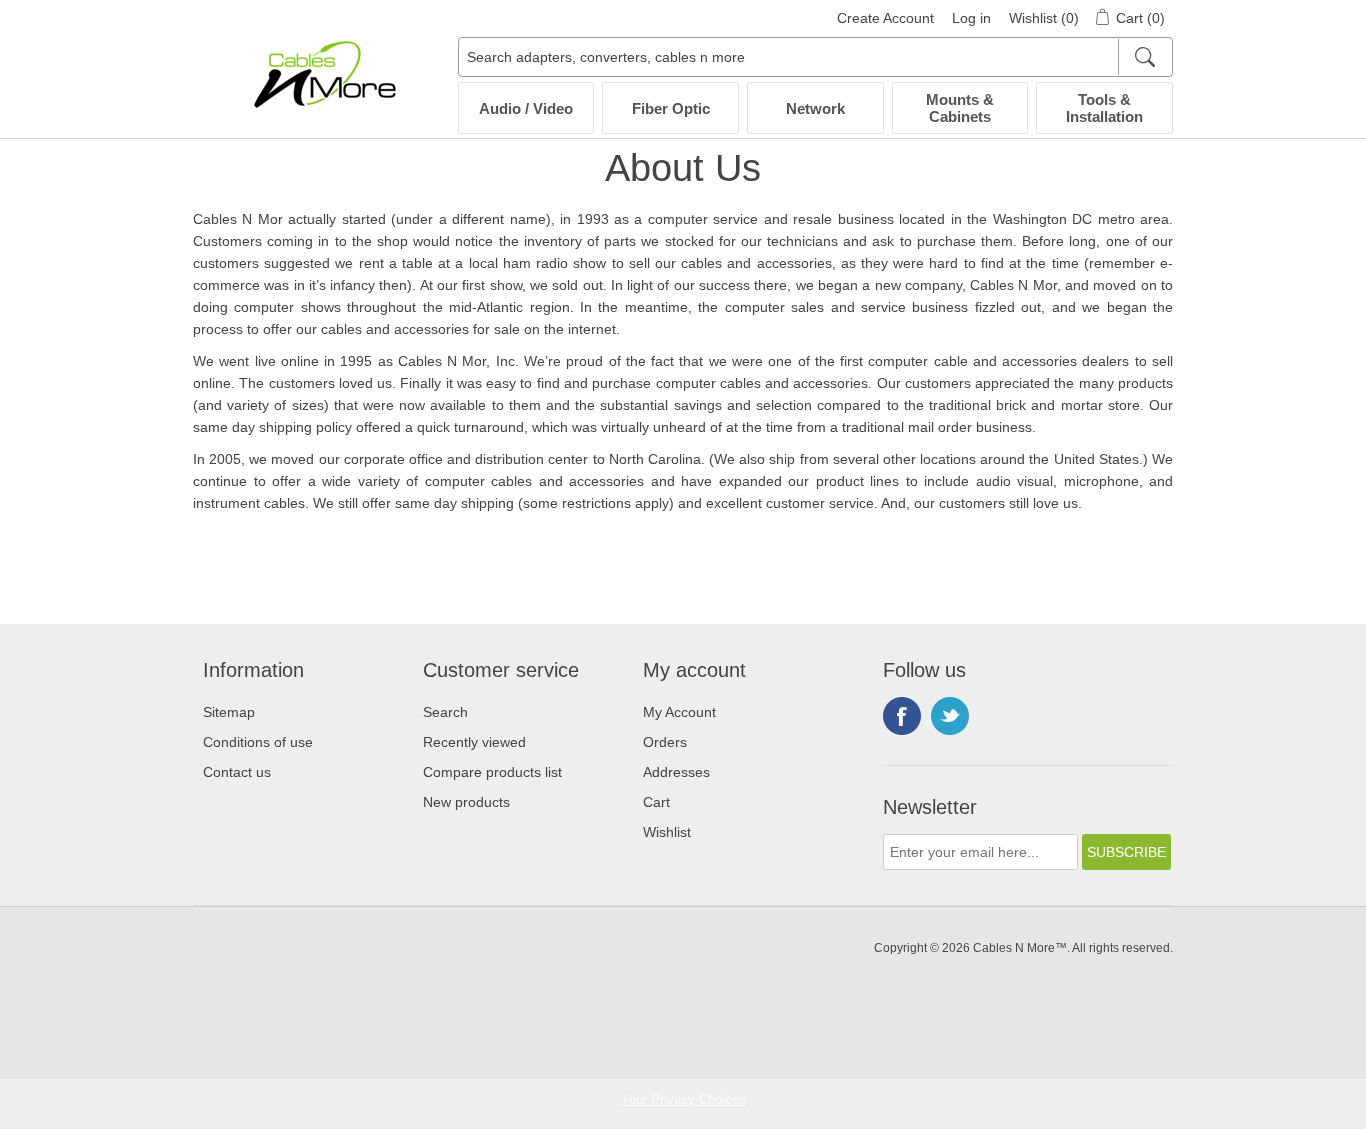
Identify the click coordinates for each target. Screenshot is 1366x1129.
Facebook (902, 716)
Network (815, 108)
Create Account (885, 18)
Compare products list (492, 772)
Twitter (950, 716)
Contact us (237, 772)
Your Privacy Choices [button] (683, 1099)
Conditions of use (258, 742)
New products (466, 802)
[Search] (1144, 57)
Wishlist (667, 832)
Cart (656, 802)
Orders (665, 742)
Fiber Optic (671, 108)
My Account (679, 712)
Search (445, 712)
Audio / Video (526, 108)
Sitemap (229, 712)
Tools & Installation (1104, 108)
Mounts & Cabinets (960, 108)
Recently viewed (474, 742)
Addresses (676, 772)
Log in (971, 18)
